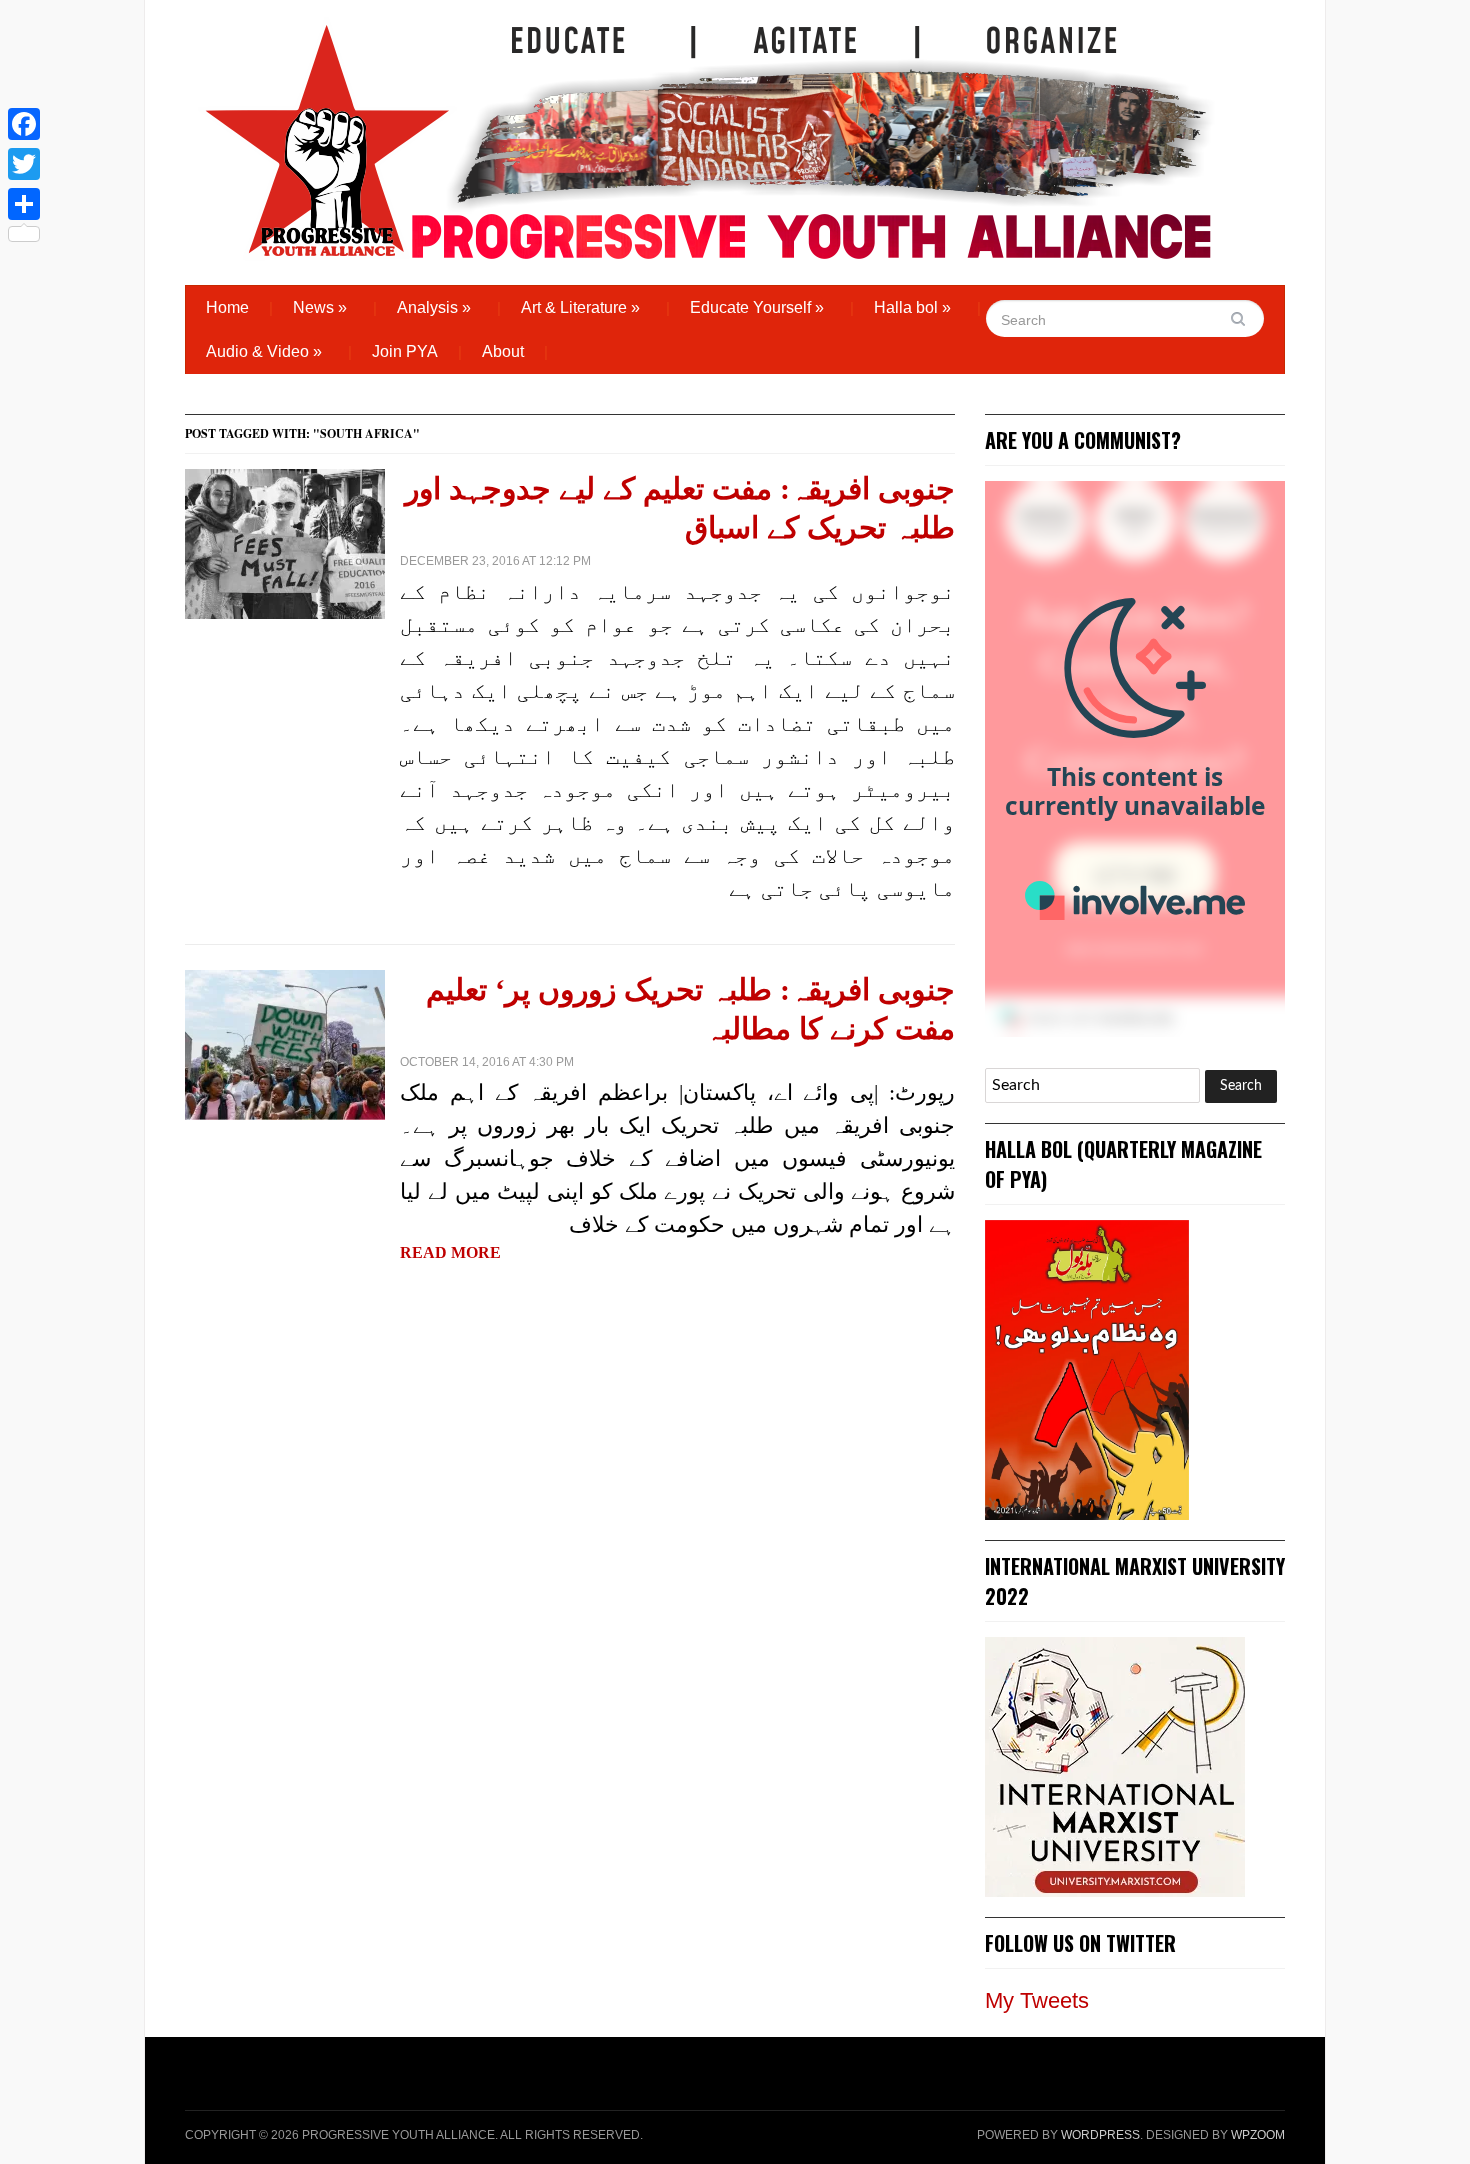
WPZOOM (1258, 2135)
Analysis (434, 307)
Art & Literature (580, 307)
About (503, 351)
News (320, 307)
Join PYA (405, 351)
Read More (450, 1252)
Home (227, 307)
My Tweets (1037, 2000)
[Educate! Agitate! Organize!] (709, 132)
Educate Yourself (757, 307)
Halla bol (912, 307)
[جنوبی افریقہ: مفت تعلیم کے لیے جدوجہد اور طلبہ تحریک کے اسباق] (285, 542)
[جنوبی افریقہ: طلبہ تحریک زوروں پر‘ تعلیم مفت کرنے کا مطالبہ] (285, 1043)
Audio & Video (264, 351)
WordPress (1100, 2135)
